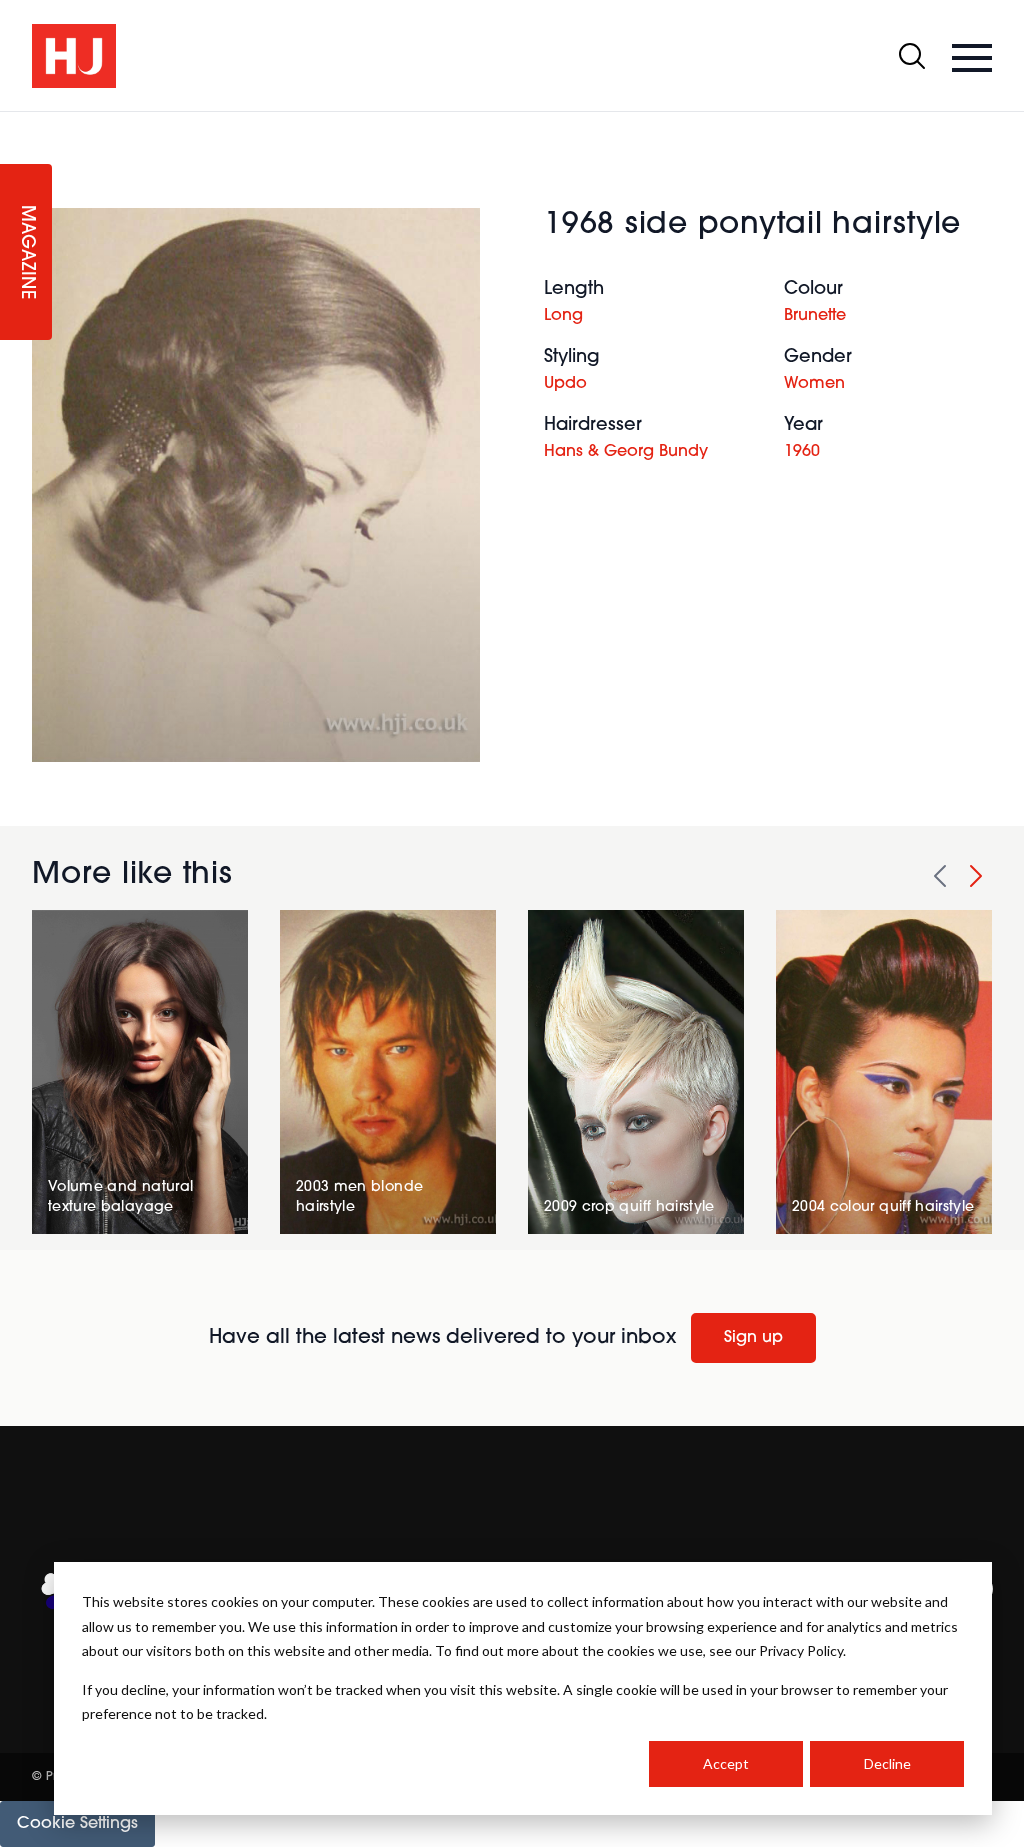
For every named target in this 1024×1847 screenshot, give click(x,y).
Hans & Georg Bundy (626, 452)
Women (814, 384)
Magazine (26, 252)
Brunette (815, 316)
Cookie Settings (77, 1824)
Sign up (753, 1338)
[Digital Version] (16, 124)
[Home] (74, 56)
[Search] (912, 56)
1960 (802, 452)
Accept (726, 1763)
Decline (887, 1763)
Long (563, 316)
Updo (565, 384)
